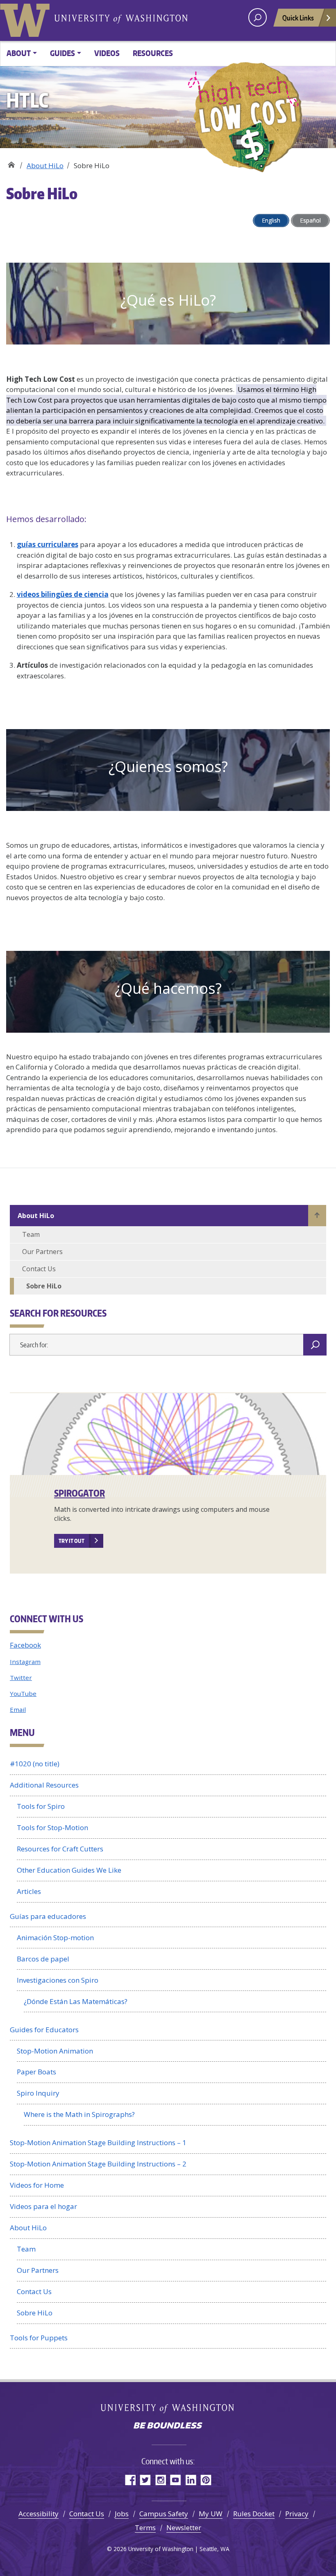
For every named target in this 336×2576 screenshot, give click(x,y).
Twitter (21, 1678)
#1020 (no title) (35, 1764)
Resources (153, 53)
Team (31, 1234)
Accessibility (39, 2514)
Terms (145, 2528)
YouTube (23, 1693)
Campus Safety (164, 2514)
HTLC (11, 163)
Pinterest (206, 2480)
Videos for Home (37, 2185)
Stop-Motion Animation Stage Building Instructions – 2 (98, 2164)
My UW (211, 2514)
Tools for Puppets (39, 2338)
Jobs (122, 2514)
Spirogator (79, 1493)
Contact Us (39, 1269)
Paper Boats (36, 2072)
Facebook (25, 1645)
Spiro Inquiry (38, 2093)
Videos (107, 53)
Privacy (297, 2514)
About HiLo (45, 166)
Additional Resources (44, 1785)
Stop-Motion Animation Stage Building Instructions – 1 (98, 2143)
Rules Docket (254, 2514)
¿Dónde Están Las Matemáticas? (76, 2001)
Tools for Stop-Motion (52, 1827)
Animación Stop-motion (55, 1938)
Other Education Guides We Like (69, 1870)
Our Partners (42, 1252)
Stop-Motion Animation (55, 2051)
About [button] (19, 53)
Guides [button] (62, 53)
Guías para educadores (48, 1916)
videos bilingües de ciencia (63, 594)
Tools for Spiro (41, 1806)
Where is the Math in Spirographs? (79, 2114)
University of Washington (27, 18)
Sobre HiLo (44, 1286)
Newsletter (184, 2528)
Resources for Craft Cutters (60, 1849)
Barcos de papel (43, 1959)
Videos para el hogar (43, 2206)
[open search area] (258, 17)
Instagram (25, 1662)
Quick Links (298, 18)
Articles (29, 1891)
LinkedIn (191, 2480)
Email (18, 1709)
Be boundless (168, 2426)
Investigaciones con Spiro (58, 1980)
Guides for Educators (44, 2030)
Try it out (72, 1541)
